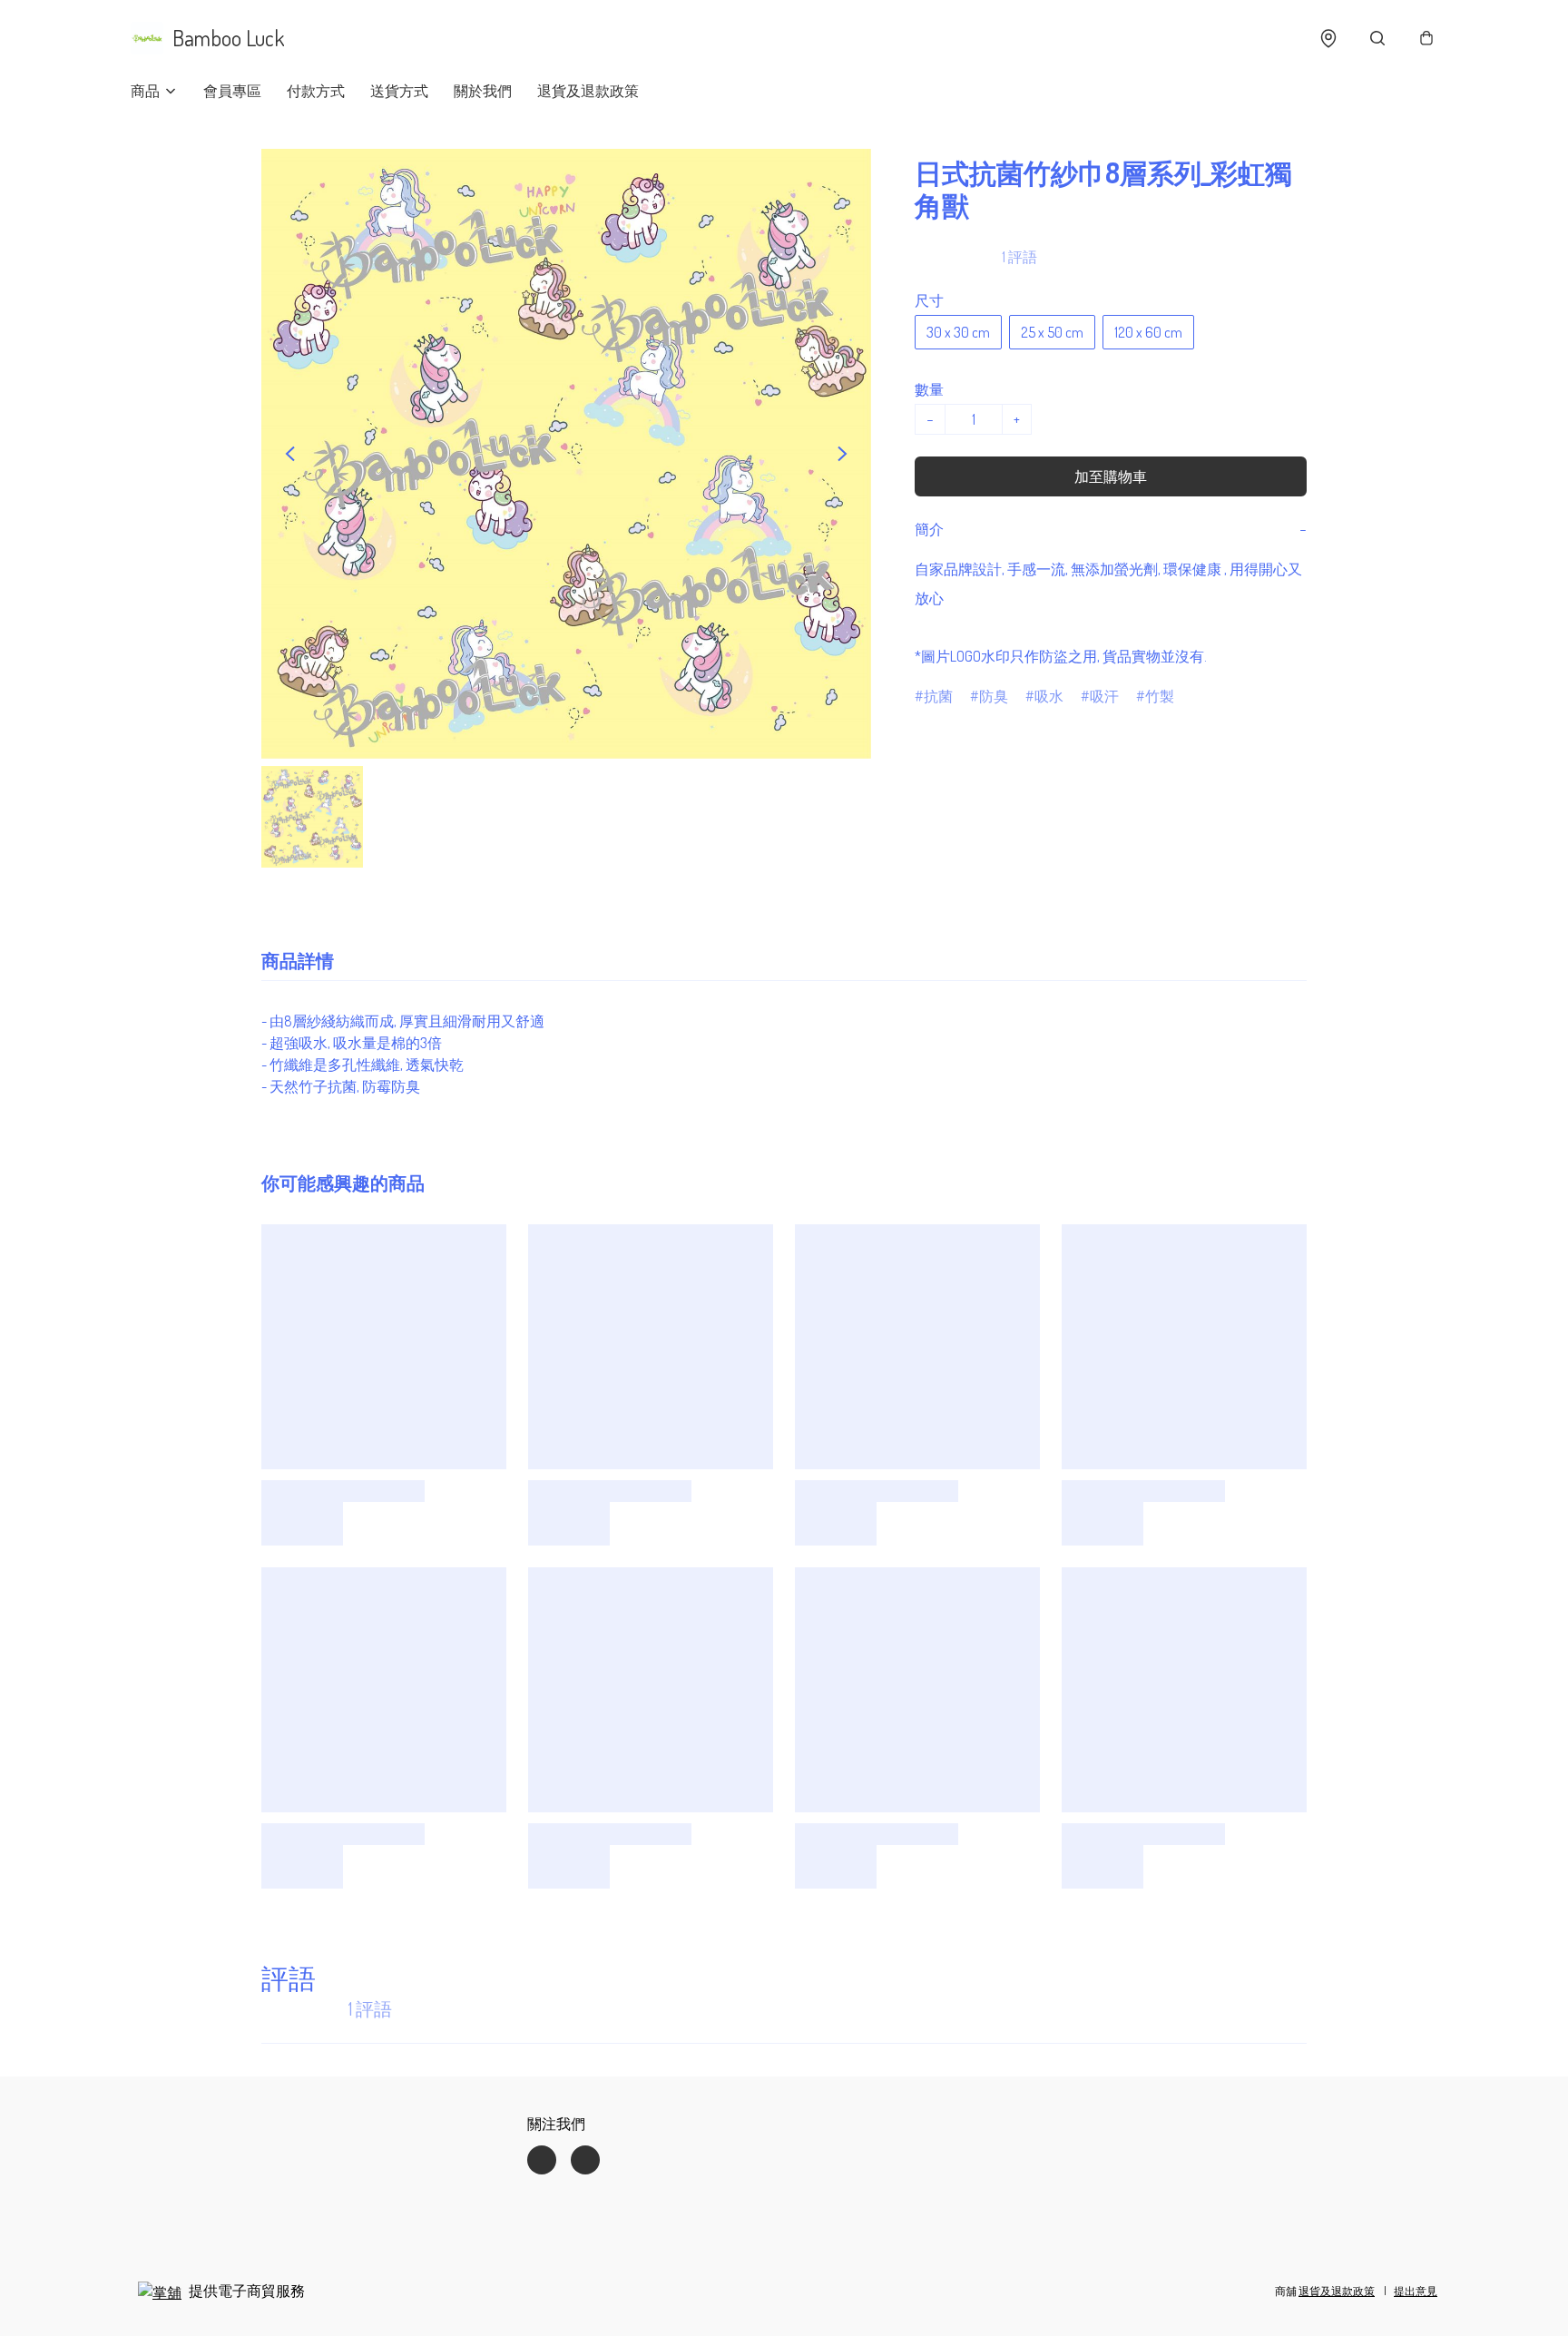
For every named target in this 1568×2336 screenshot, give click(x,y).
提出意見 (1416, 2291)
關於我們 (483, 91)
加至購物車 (1111, 476)
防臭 (994, 696)
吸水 (1049, 696)
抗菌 (938, 696)
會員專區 (232, 91)
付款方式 (316, 91)
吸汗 (1104, 696)
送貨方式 (399, 91)
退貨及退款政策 (588, 91)
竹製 (1160, 696)
